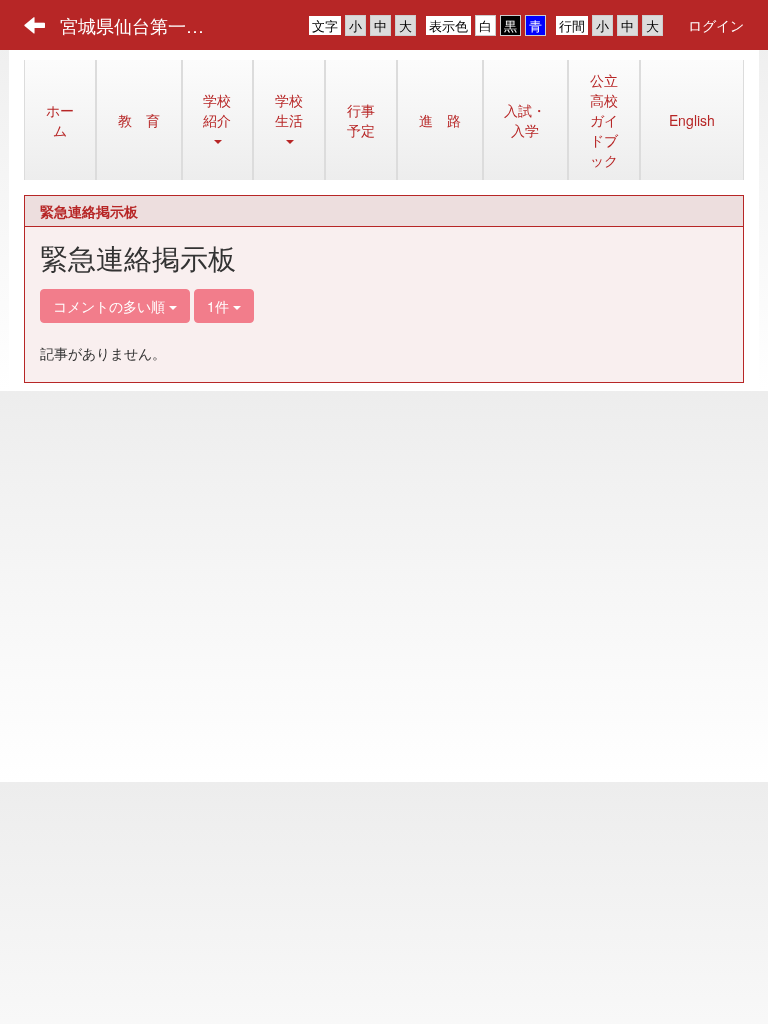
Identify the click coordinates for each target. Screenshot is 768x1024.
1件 (220, 306)
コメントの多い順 (111, 306)
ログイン (716, 25)
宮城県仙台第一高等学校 (144, 25)
